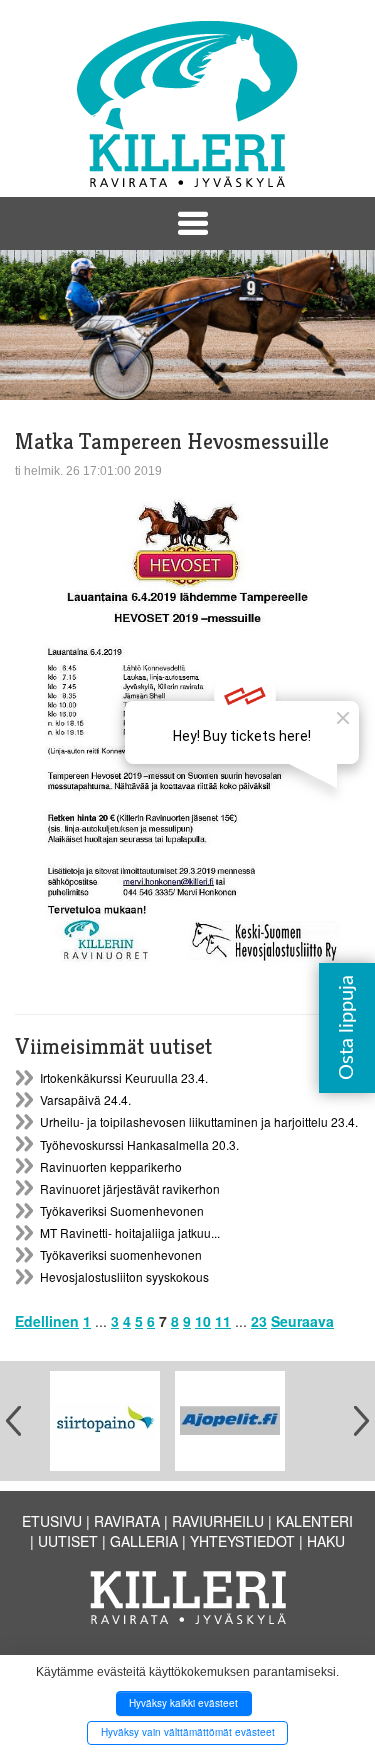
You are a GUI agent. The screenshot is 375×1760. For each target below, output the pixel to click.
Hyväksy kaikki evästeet (183, 1703)
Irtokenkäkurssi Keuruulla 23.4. (124, 1077)
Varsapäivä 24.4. (85, 1099)
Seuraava (302, 1321)
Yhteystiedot (242, 1541)
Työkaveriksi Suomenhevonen (122, 1210)
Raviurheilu (218, 1521)
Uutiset (68, 1541)
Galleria (144, 1541)
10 (203, 1321)
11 (223, 1321)
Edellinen (47, 1321)
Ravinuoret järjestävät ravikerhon (130, 1188)
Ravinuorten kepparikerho (111, 1166)
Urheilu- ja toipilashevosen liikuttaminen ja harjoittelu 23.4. (199, 1121)
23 (259, 1321)
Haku (326, 1541)
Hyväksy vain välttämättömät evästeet (188, 1732)
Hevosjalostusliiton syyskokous (124, 1276)
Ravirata (127, 1521)
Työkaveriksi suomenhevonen (121, 1254)
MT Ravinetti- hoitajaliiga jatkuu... (130, 1232)
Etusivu (52, 1521)
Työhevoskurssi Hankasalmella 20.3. (139, 1144)
